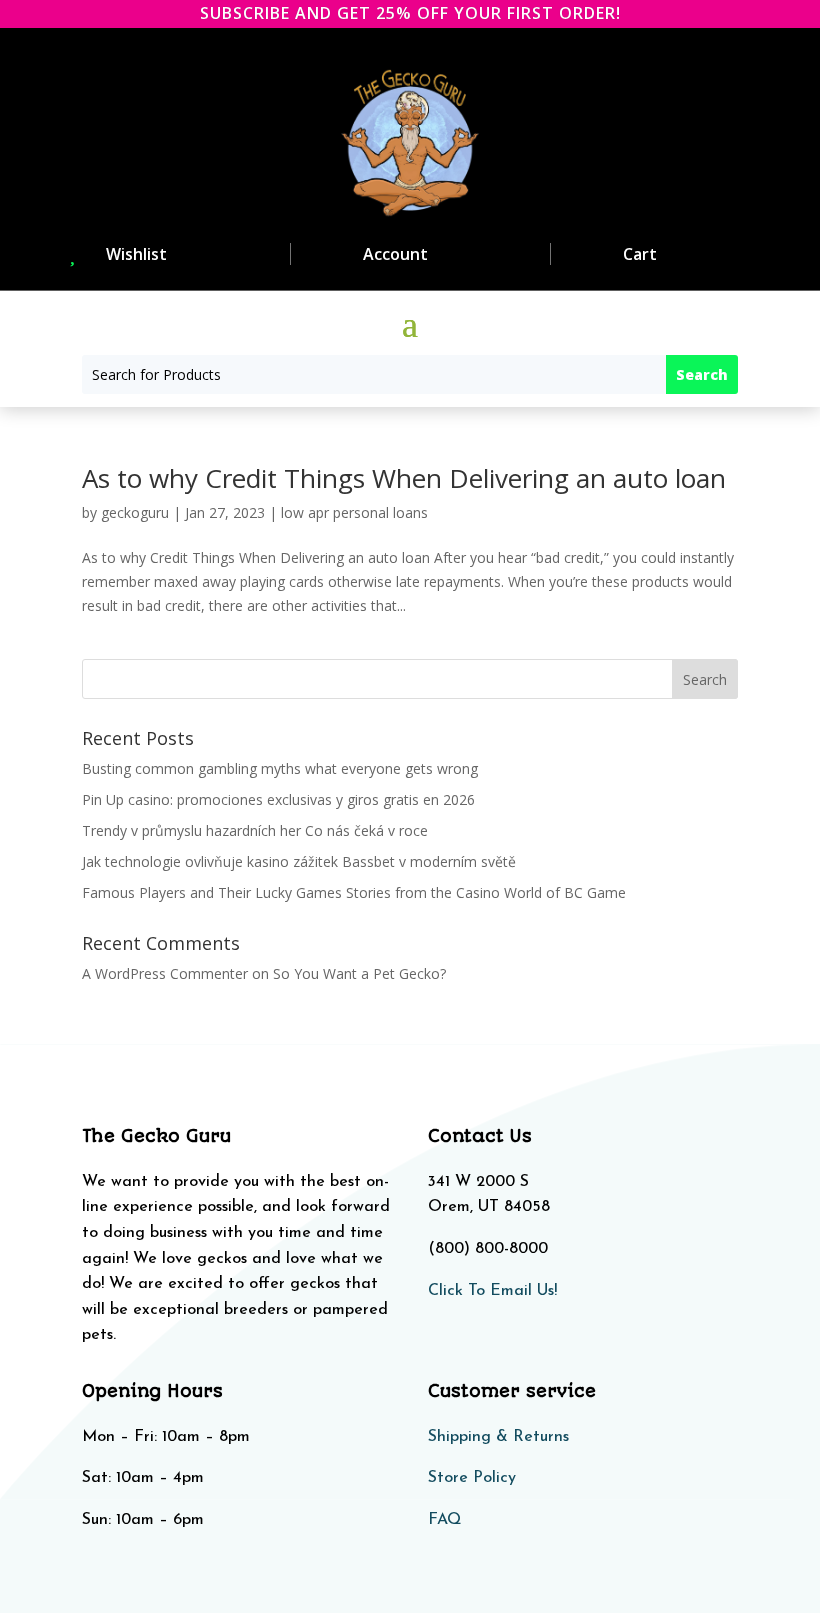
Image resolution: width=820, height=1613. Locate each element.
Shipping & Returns (498, 1437)
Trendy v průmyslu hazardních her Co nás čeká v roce (255, 830)
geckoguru (135, 512)
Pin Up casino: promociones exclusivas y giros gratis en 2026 (278, 799)
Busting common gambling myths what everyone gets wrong (280, 768)
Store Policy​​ (472, 1478)
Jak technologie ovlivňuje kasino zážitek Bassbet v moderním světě (299, 861)
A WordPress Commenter (165, 973)
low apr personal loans (354, 512)
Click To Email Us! (492, 1291)
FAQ (444, 1520)
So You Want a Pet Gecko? (359, 973)
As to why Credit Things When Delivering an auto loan (404, 478)
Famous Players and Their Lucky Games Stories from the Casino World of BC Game (354, 892)
